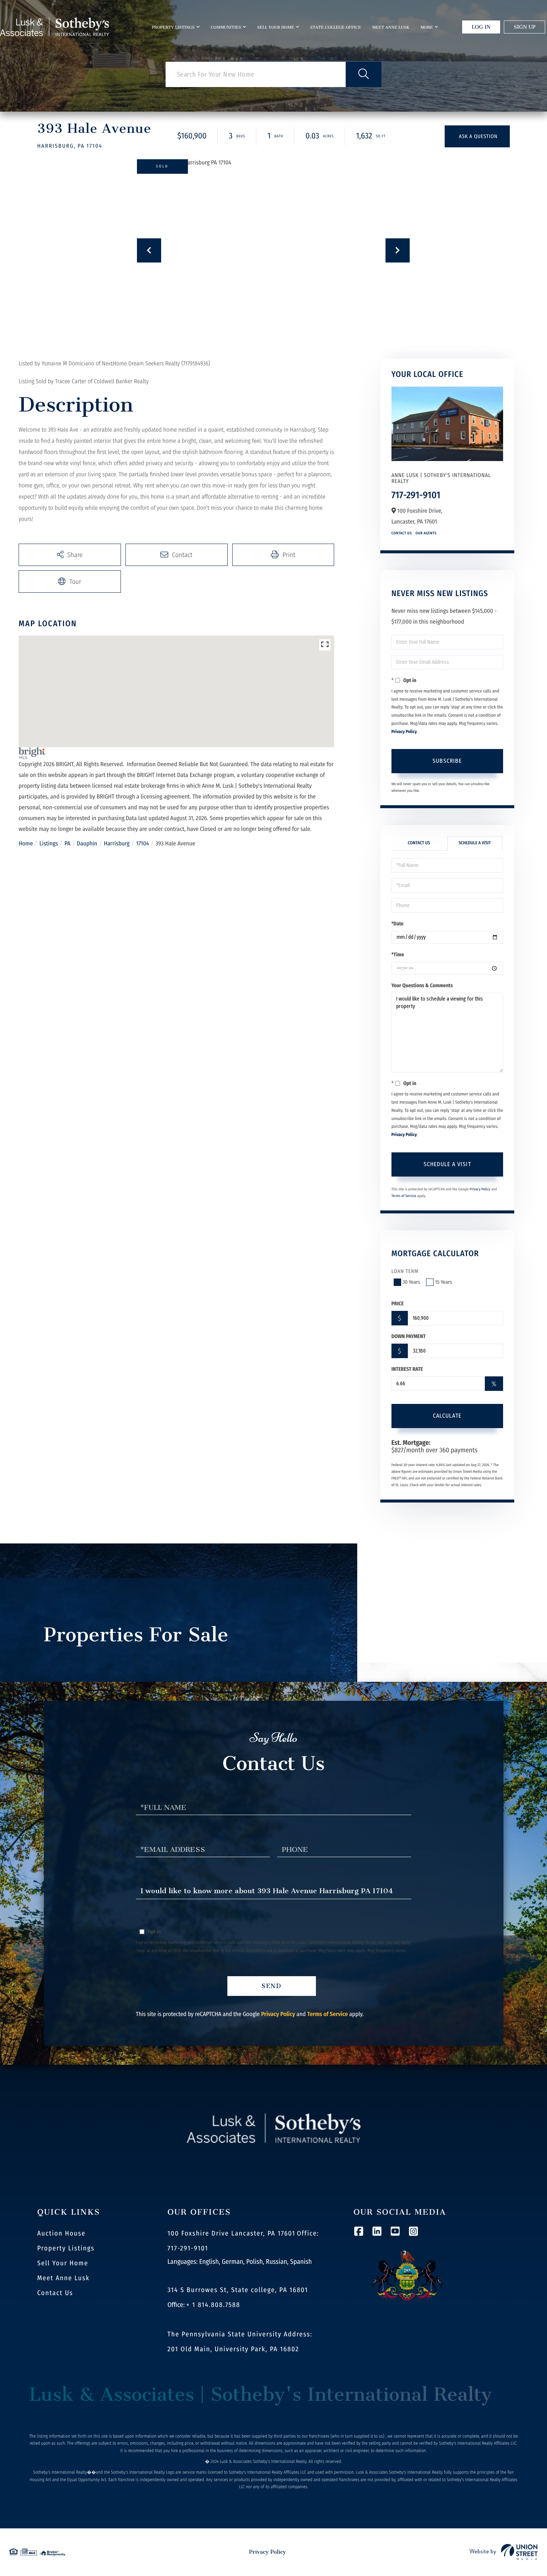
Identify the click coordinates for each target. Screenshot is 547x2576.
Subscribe (447, 761)
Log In (481, 27)
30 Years (411, 1282)
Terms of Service (404, 1196)
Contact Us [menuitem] (55, 2293)
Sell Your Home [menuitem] (276, 27)
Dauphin (87, 844)
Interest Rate (407, 1369)
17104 (143, 844)
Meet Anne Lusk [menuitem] (391, 27)
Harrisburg (117, 844)
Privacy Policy (404, 732)
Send (272, 1986)
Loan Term (405, 1271)
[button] (364, 74)
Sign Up (524, 27)
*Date (398, 924)
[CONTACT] (477, 136)
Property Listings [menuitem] (173, 27)
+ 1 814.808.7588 (213, 2305)
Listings (49, 844)
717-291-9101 (416, 495)
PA (67, 844)
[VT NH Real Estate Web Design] (504, 2552)
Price (398, 1304)
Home (26, 844)
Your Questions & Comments (422, 985)
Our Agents (426, 533)
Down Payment (409, 1336)
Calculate (447, 1416)
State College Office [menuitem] (335, 27)
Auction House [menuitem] (61, 2233)
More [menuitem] (427, 27)
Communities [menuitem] (226, 27)
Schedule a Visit (475, 843)
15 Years (444, 1282)
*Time (398, 955)
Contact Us (402, 533)
